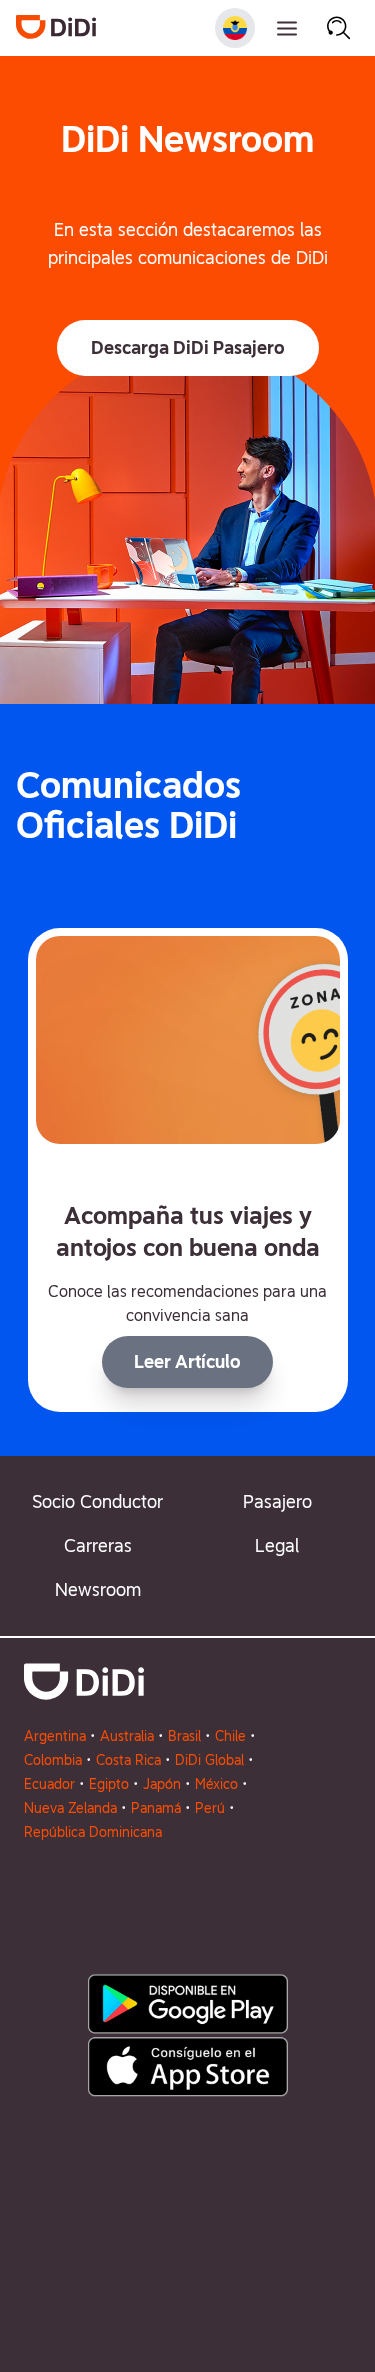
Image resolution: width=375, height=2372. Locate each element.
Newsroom (98, 1589)
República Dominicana (93, 1832)
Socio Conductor (97, 1501)
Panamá (156, 1808)
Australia (127, 1736)
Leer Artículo (187, 1361)
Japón (162, 1784)
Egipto (109, 1784)
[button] (188, 348)
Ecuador (49, 1784)
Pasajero (277, 1501)
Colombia (53, 1760)
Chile (230, 1736)
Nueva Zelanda (70, 1808)
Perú (210, 1808)
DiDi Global (209, 1760)
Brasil (184, 1736)
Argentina (55, 1736)
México (216, 1784)
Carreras (98, 1545)
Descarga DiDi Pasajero (188, 347)
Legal (277, 1545)
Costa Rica (128, 1760)
